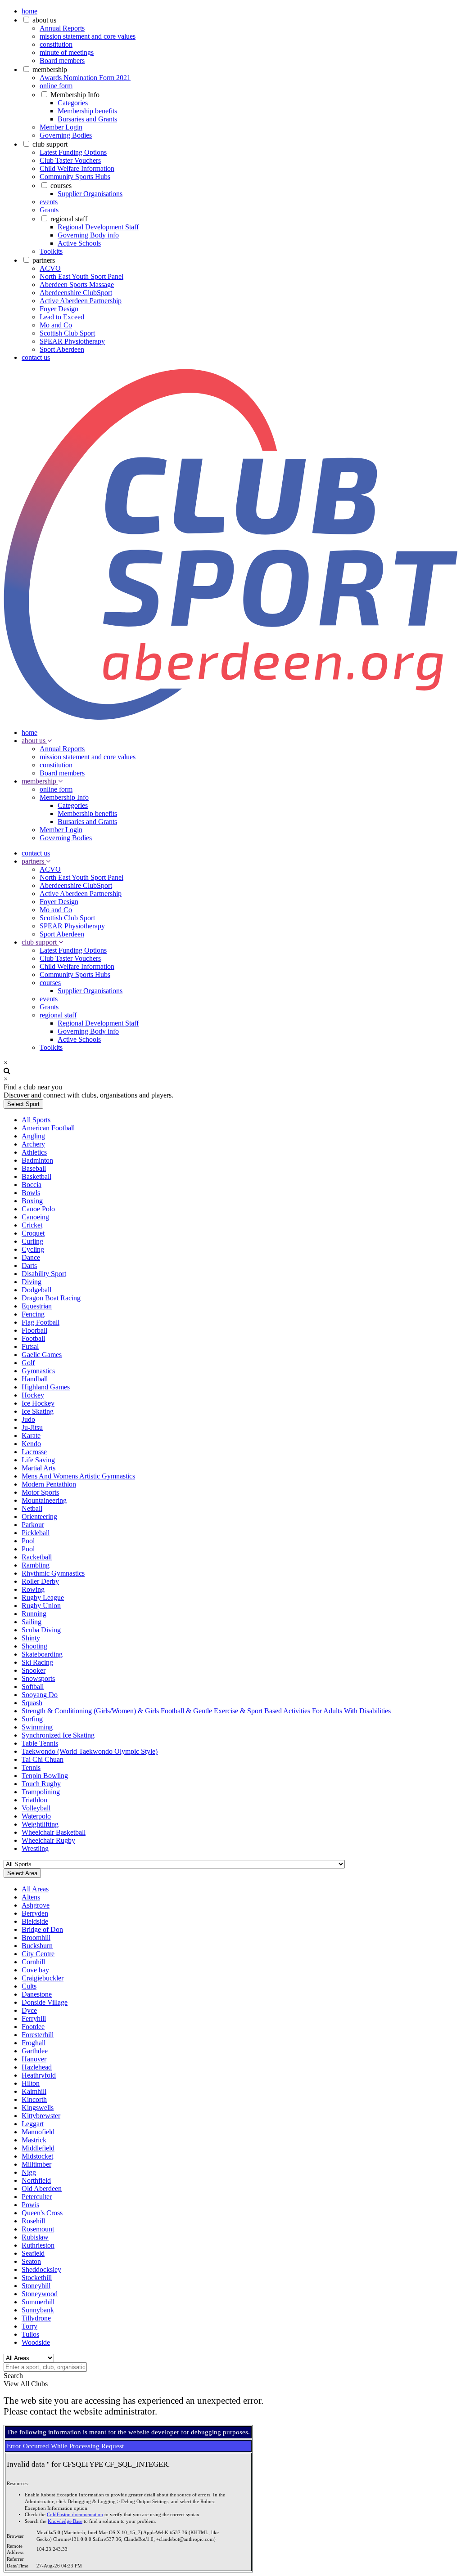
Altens (31, 1897)
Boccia (32, 1185)
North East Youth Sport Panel (81, 276)
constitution (56, 44)
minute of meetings (67, 52)
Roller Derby (40, 1581)
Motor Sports (40, 1492)
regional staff (69, 219)
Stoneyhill (36, 2286)
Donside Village (45, 2002)
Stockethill (37, 2278)
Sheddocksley (41, 2269)
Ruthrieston (38, 2245)
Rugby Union (41, 1606)
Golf (28, 1363)
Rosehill (33, 2221)
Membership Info (75, 95)
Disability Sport (44, 1274)
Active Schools (79, 243)
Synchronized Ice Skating (58, 1735)
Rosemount (38, 2229)
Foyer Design (59, 309)
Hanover (34, 2059)
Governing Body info (88, 235)
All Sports (36, 1120)
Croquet (33, 1233)
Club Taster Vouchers (70, 160)
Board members (62, 60)
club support (50, 144)
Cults (29, 1986)
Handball (35, 1379)
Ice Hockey (38, 1403)
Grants (49, 210)
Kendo (31, 1444)
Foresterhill (38, 2035)
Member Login (61, 127)
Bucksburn (37, 1946)
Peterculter (37, 2197)
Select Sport (23, 1104)
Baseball (34, 1168)
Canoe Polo (38, 1209)
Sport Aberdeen (62, 349)
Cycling (33, 1249)
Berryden (35, 1913)
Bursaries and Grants (87, 119)
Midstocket (37, 2156)
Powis (30, 2205)
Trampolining (41, 1792)
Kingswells (38, 2108)
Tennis (31, 1767)
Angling (33, 1136)
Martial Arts (38, 1468)
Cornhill (33, 1962)
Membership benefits (87, 111)
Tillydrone (36, 2318)
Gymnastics (38, 1371)
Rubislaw (35, 2237)
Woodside (36, 2342)
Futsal (30, 1346)
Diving (32, 1282)
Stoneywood (40, 2294)
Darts (29, 1266)
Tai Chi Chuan (43, 1759)
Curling (32, 1241)
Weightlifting (40, 1824)
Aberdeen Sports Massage (77, 284)
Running (34, 1614)
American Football (48, 1128)
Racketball (37, 1557)
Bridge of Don (42, 1929)
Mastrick (34, 2140)
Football (33, 1338)
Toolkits (51, 251)
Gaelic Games (42, 1355)
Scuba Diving (41, 1630)
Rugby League (43, 1597)
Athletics (34, 1152)
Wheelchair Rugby (48, 1840)
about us (44, 20)
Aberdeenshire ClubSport (76, 293)
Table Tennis (40, 1743)
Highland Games (46, 1387)
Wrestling (35, 1848)
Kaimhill (34, 2091)
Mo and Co (56, 325)
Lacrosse (34, 1452)
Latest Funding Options (73, 152)
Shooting (34, 1646)
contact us (36, 357)
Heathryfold (39, 2075)
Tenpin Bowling (45, 1776)
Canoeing (35, 1217)
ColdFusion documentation (75, 2515)
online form (56, 86)
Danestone (37, 1994)
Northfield (36, 2180)
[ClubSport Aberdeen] (230, 717)
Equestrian (37, 1306)
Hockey (33, 1395)
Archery (33, 1144)
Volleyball (36, 1808)
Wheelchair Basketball (54, 1832)
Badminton (37, 1160)
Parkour (33, 1525)
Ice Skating (38, 1411)
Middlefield (38, 2148)
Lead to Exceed (62, 317)
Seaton (31, 2261)
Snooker (34, 1670)
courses (61, 186)
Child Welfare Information (77, 168)
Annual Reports (62, 28)
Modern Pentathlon (49, 1484)
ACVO (50, 268)
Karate (31, 1436)
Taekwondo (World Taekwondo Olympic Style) (90, 1751)
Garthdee (35, 2051)
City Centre (38, 1954)
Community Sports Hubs (75, 177)
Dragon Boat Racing (51, 1298)
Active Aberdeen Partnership (81, 301)
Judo (28, 1419)
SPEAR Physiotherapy (72, 341)
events (49, 202)
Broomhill (36, 1938)
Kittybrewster (41, 2116)
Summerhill (38, 2302)
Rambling (36, 1565)
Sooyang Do (40, 1695)
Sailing (32, 1622)
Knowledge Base (65, 2521)
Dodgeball (36, 1290)
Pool (28, 1541)
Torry (29, 2326)
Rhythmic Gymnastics (53, 1573)
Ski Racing (37, 1662)
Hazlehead (37, 2067)
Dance (31, 1257)
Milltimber (36, 2164)
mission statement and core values (88, 36)
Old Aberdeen (42, 2188)
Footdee (33, 2027)
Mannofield (38, 2132)
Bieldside (35, 1921)
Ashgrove (36, 1905)
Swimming (37, 1727)
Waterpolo (36, 1816)
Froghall (34, 2043)
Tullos (30, 2334)
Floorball (34, 1330)
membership (50, 69)
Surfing (32, 1719)
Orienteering (39, 1516)
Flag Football (41, 1322)
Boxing (32, 1201)
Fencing (33, 1314)
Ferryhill (34, 2018)
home (29, 11)
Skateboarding (42, 1654)
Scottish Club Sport (67, 333)
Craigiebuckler (43, 1978)
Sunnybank (38, 2310)
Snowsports (38, 1678)
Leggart (33, 2124)
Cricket (32, 1225)
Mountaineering (44, 1500)
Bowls (31, 1193)
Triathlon (34, 1800)
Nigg (29, 2172)
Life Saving (38, 1460)
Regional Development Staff (98, 227)
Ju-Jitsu (32, 1427)
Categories (73, 103)
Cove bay (35, 1970)
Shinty (31, 1638)
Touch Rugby (41, 1784)
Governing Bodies (66, 135)
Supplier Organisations (90, 194)
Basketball (36, 1176)
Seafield (33, 2253)
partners (44, 260)
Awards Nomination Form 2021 (85, 78)
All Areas (35, 1889)
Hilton (31, 2083)
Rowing (33, 1589)
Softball (33, 1687)
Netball (32, 1508)
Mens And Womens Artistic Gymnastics (78, 1476)
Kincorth (34, 2099)
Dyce (29, 2010)
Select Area (22, 1873)
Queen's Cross (42, 2213)
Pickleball (36, 1533)
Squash (32, 1703)
